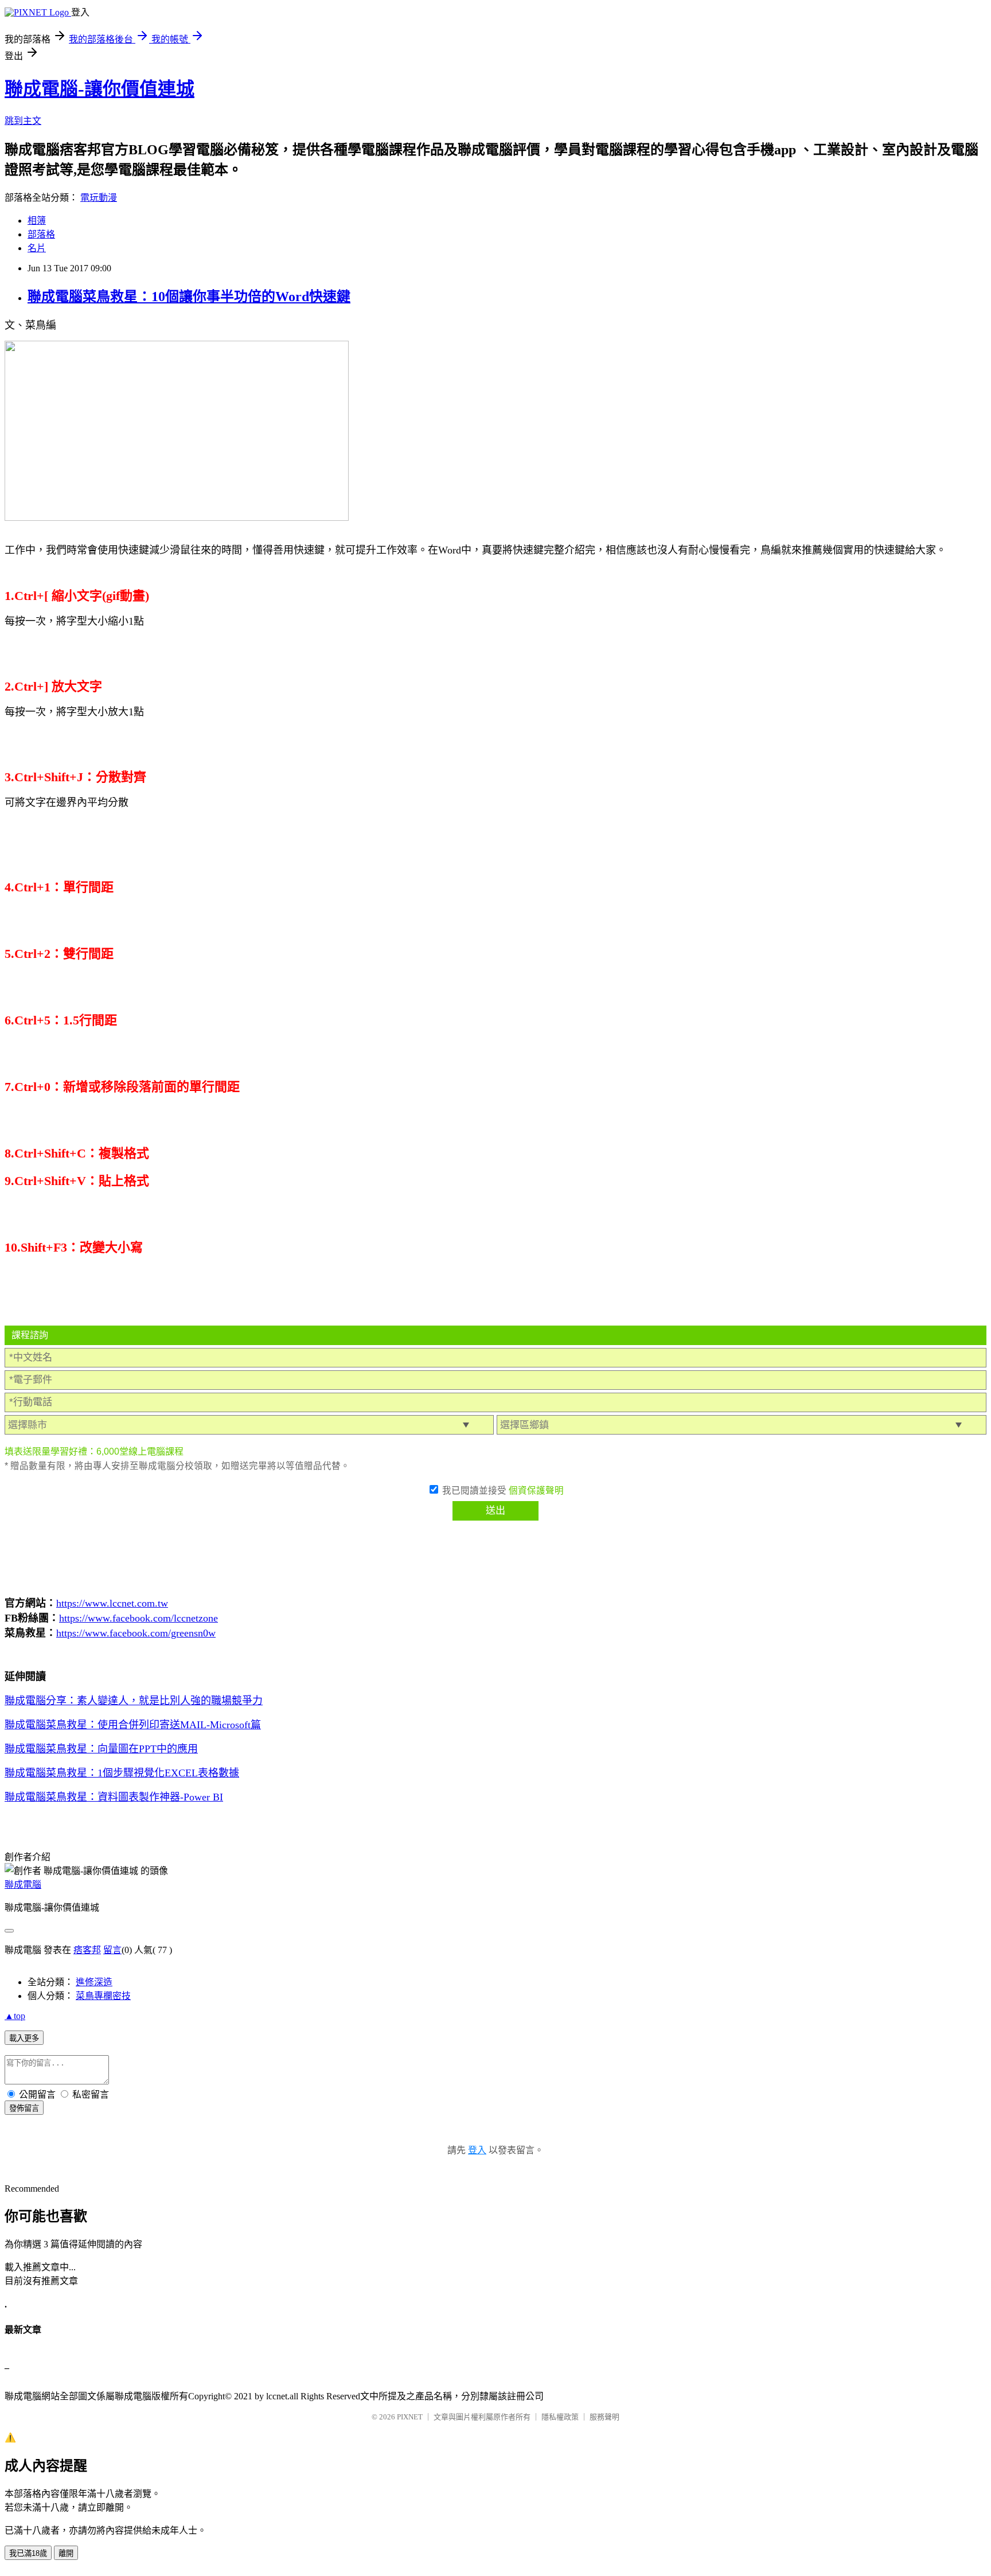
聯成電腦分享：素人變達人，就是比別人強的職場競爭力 (134, 1701)
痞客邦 (87, 1950)
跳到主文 (23, 121)
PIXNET (410, 2417)
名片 (37, 248)
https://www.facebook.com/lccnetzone (138, 1618)
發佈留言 (24, 2108)
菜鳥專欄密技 (103, 1996)
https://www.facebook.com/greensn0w (136, 1633)
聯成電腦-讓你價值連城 (100, 89)
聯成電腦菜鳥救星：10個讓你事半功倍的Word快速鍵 (189, 297)
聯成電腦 (23, 1885)
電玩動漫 (99, 198)
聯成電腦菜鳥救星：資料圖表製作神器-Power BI (114, 1797)
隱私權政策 (560, 2417)
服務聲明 (604, 2417)
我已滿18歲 (28, 2553)
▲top (15, 2016)
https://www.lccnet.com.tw (112, 1603)
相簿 (37, 221)
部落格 (41, 234)
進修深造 (94, 1982)
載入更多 (24, 2038)
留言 (112, 1950)
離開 (66, 2553)
